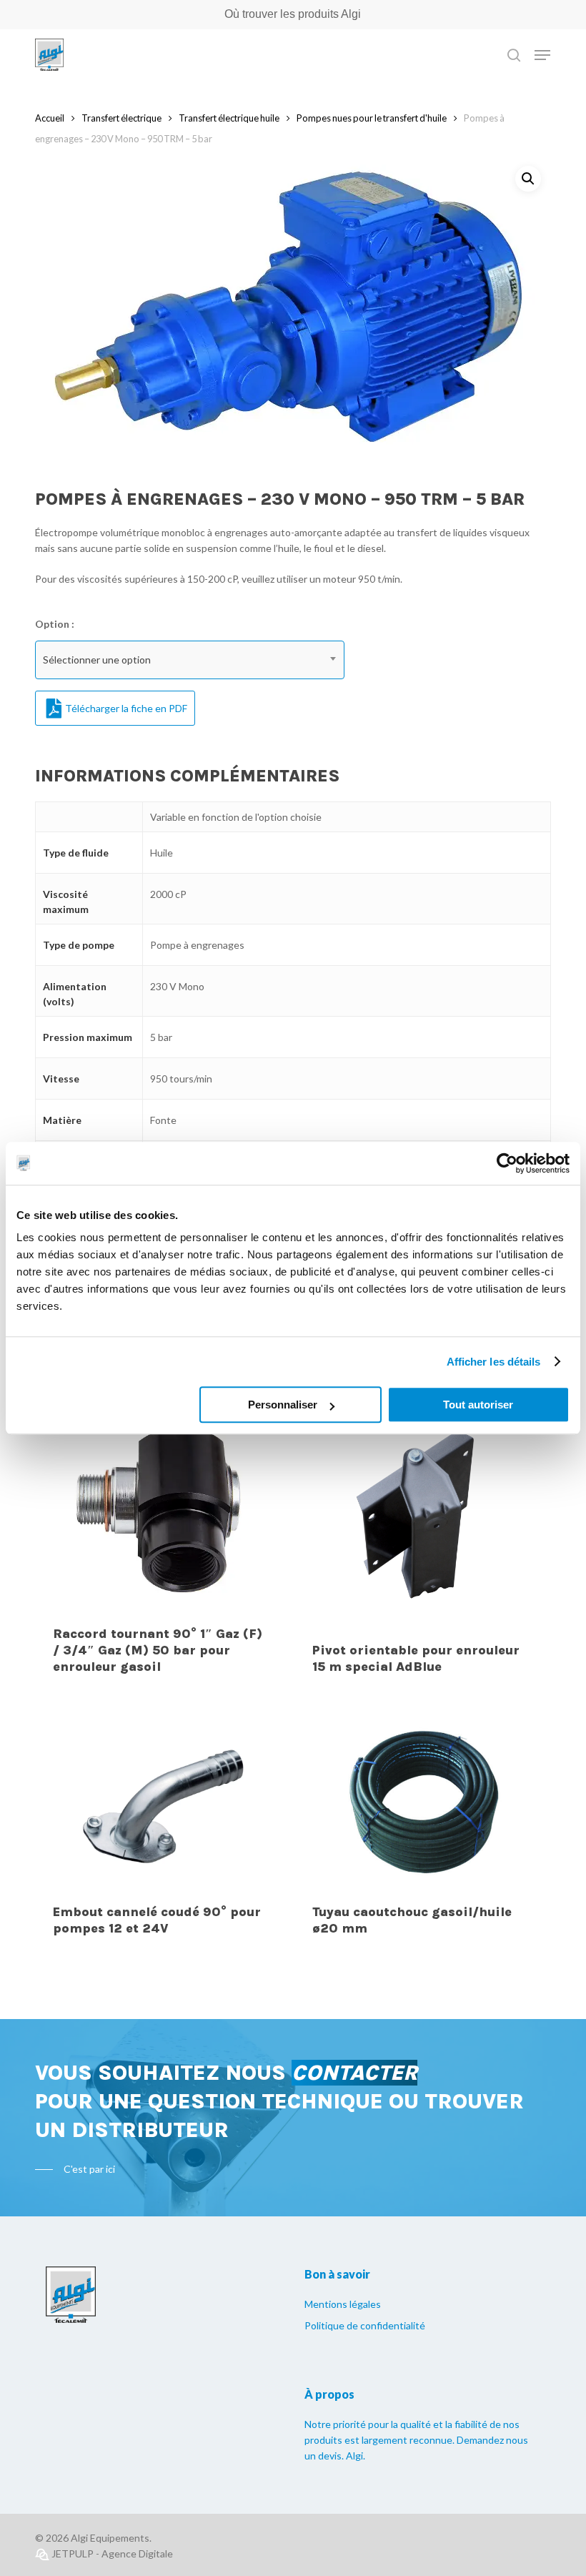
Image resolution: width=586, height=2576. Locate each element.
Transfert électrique (121, 118)
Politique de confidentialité (365, 2325)
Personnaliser (283, 1405)
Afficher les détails (494, 1362)
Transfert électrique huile (229, 118)
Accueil (50, 118)
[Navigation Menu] (542, 55)
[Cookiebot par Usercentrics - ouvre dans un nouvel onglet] (507, 1163)
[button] (528, 179)
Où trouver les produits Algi (293, 14)
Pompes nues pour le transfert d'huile (372, 118)
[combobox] (190, 660)
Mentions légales (343, 2304)
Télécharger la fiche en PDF (126, 708)
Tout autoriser (478, 1405)
